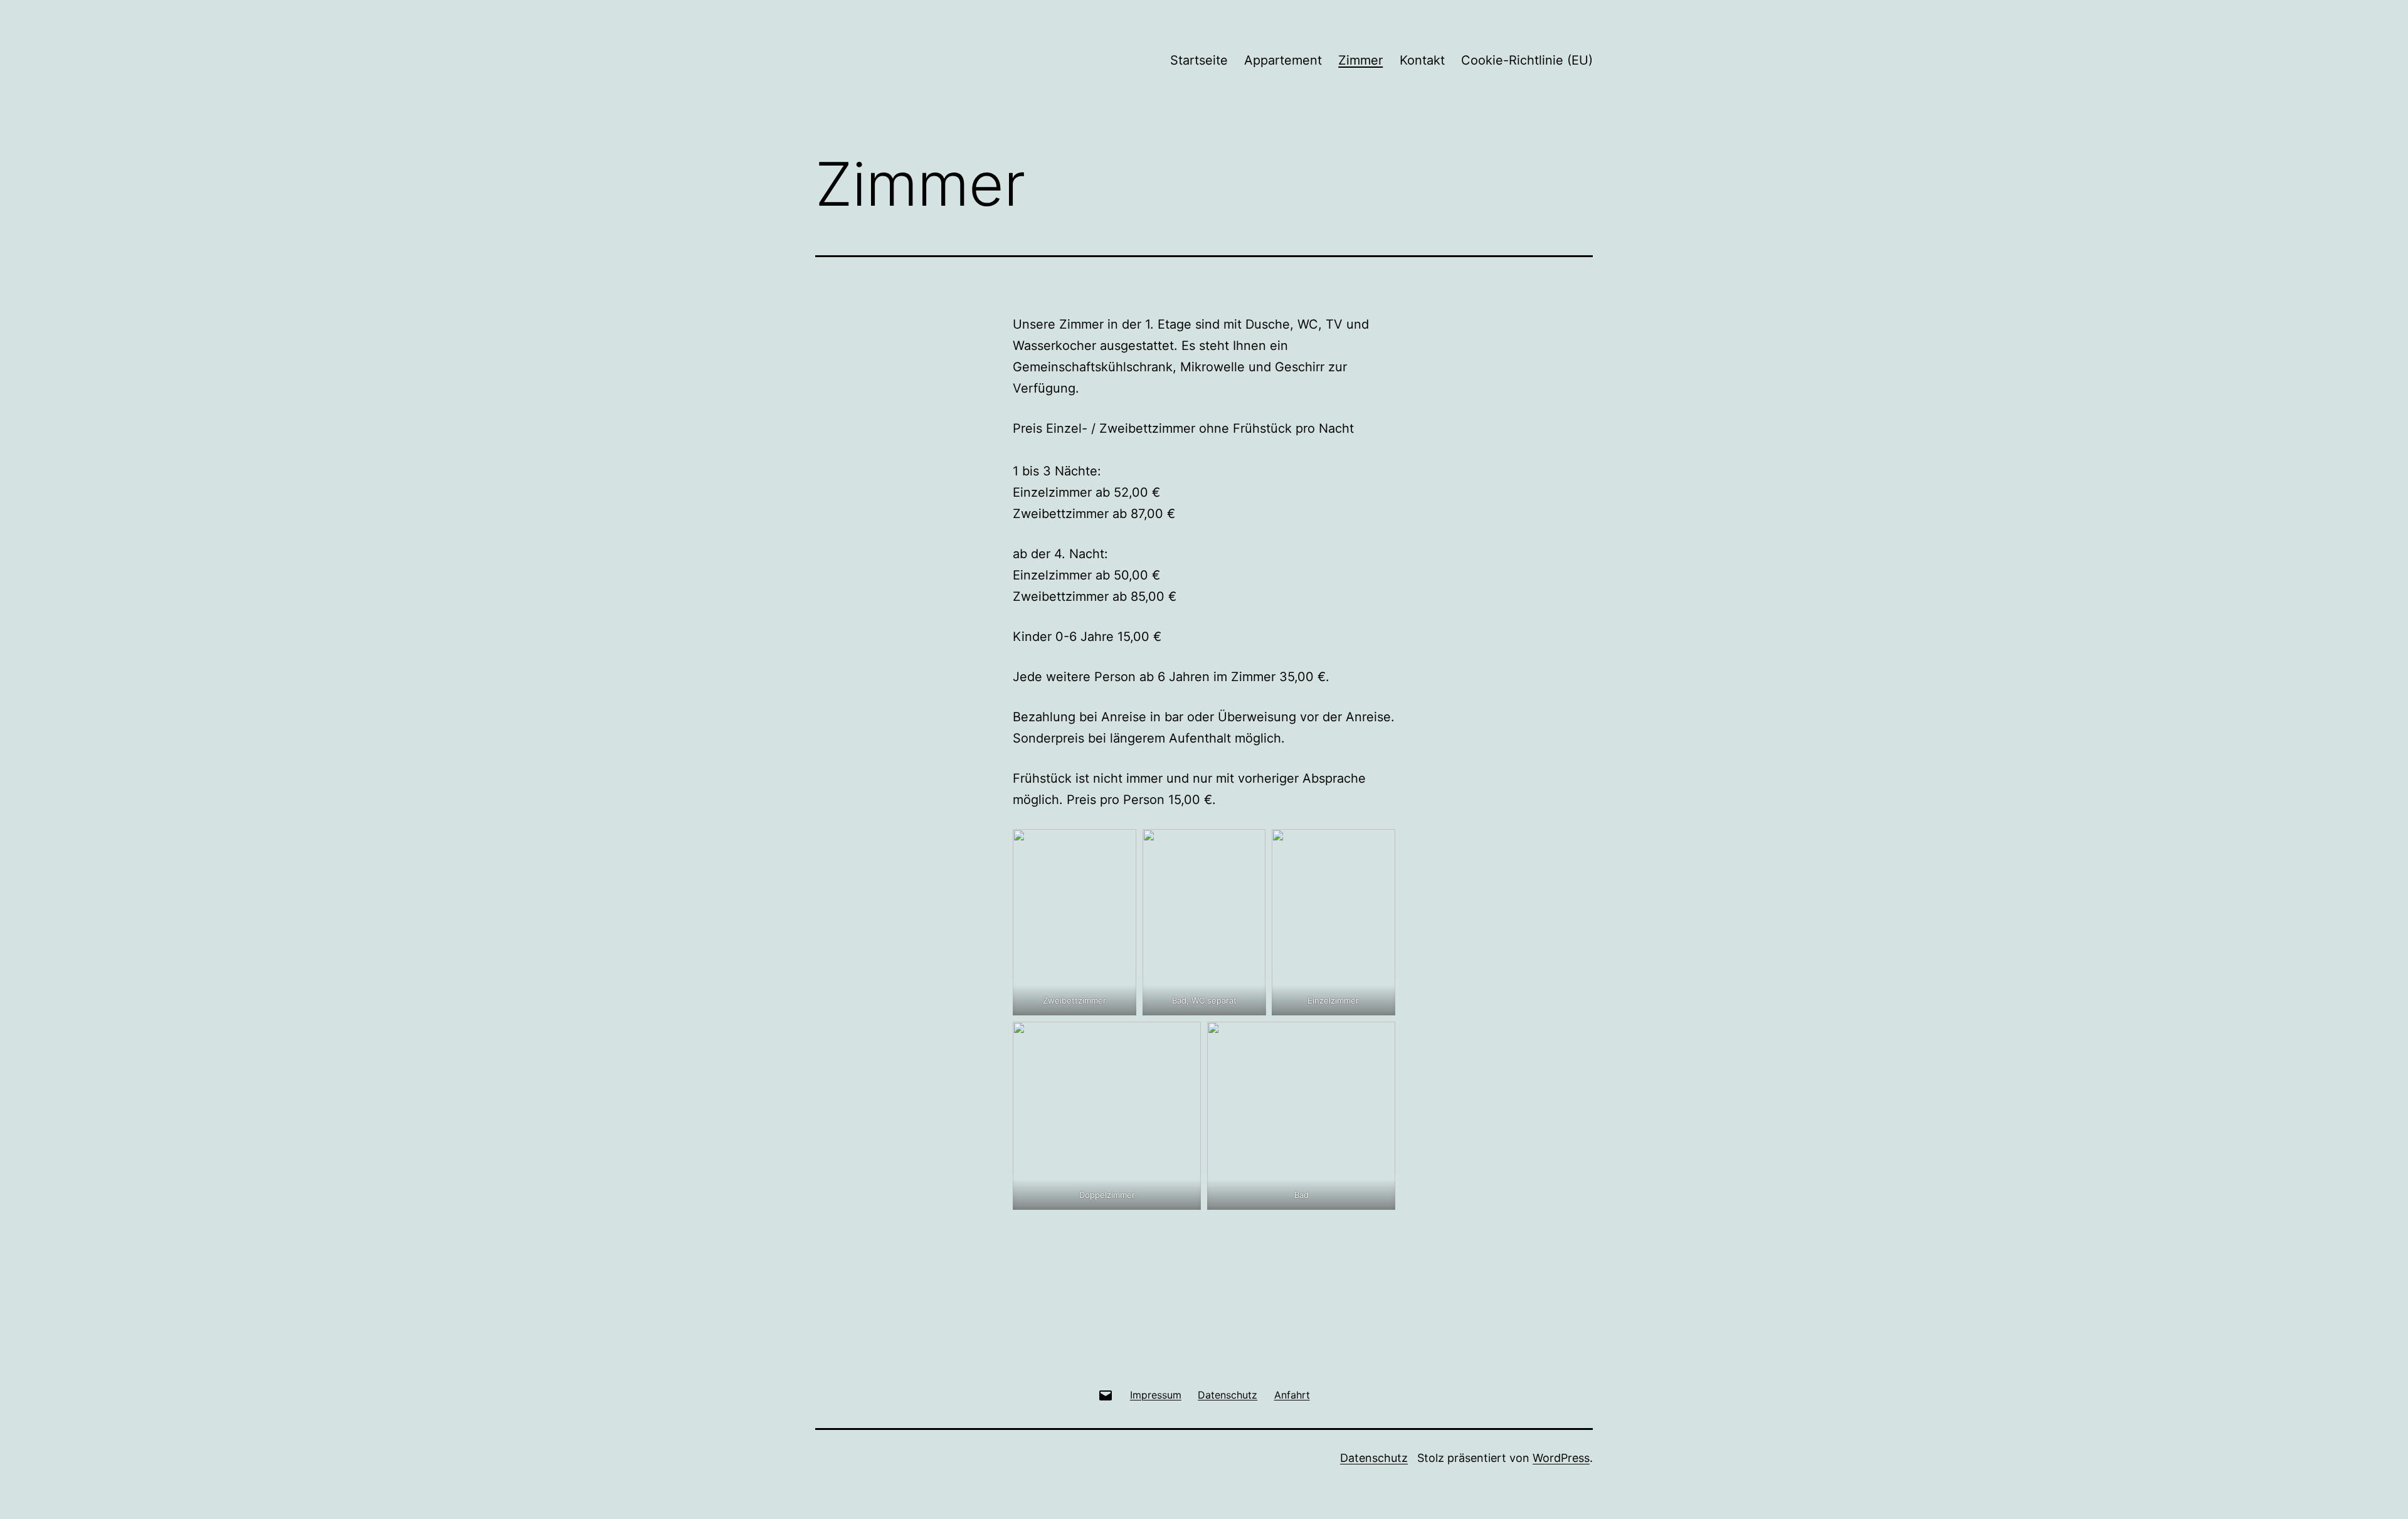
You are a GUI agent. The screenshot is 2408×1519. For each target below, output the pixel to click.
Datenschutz (1374, 1458)
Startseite (1199, 60)
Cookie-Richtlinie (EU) (1527, 60)
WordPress (1561, 1458)
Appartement (1283, 60)
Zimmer (1360, 60)
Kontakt (1422, 60)
